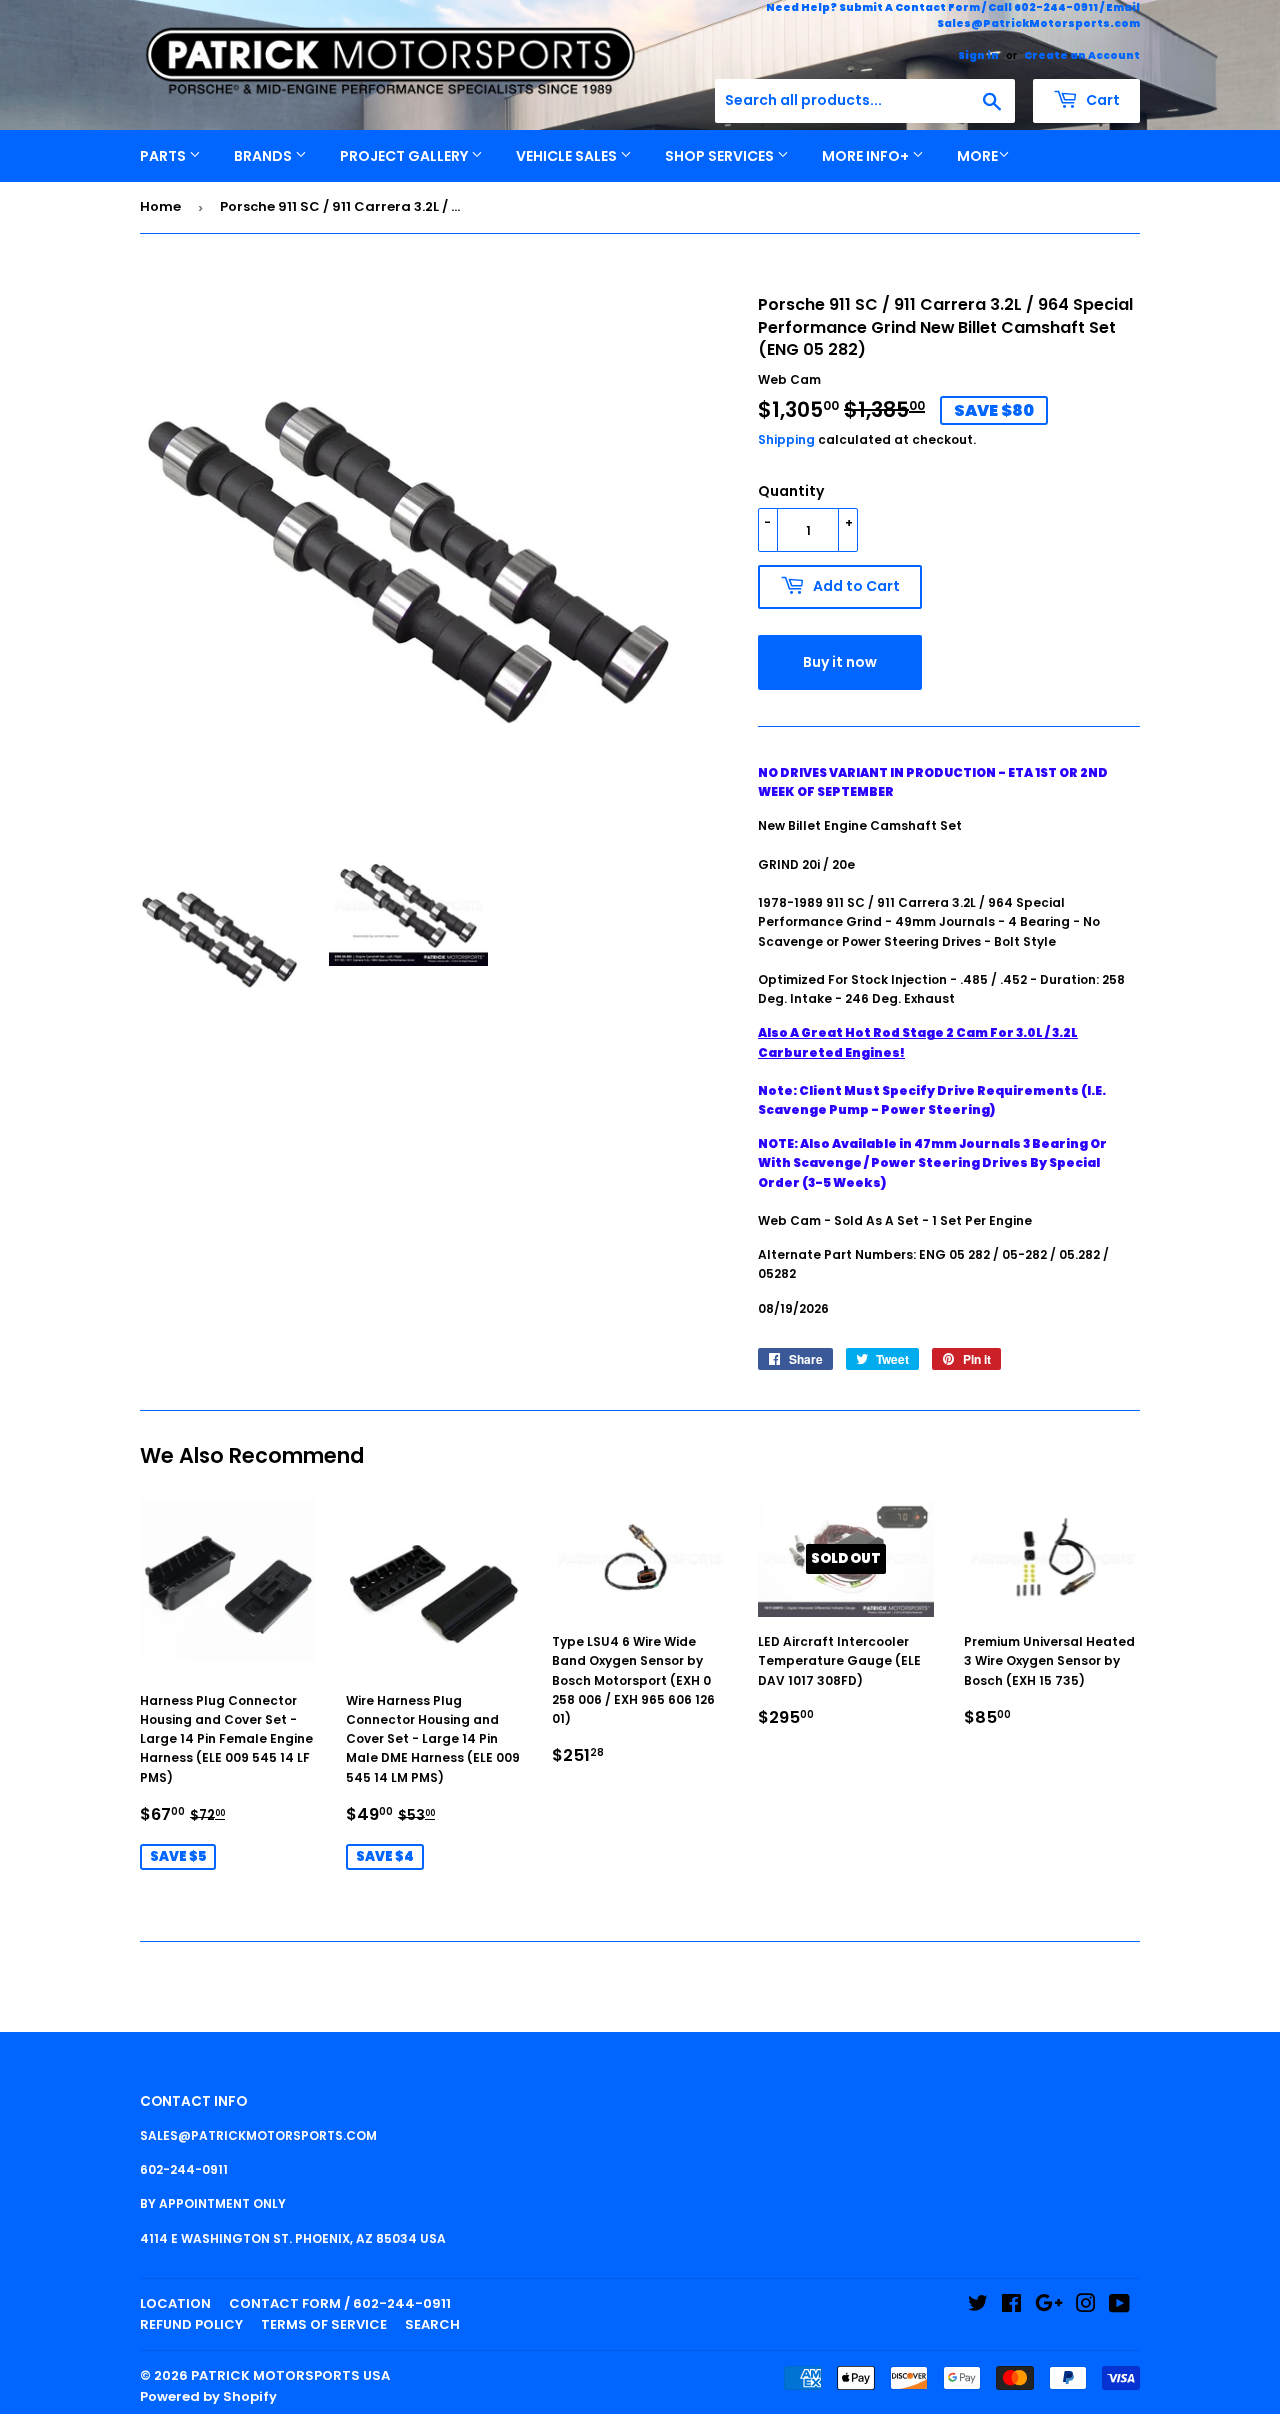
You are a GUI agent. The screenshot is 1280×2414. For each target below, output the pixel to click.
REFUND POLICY (191, 2324)
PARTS (164, 156)
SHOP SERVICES (721, 156)
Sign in (978, 55)
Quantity (791, 491)
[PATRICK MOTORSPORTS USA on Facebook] (1011, 2306)
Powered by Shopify (208, 2396)
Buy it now (840, 662)
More (977, 156)
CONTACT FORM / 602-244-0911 (340, 2303)
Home (160, 206)
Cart (1101, 100)
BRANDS (264, 156)
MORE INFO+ (867, 156)
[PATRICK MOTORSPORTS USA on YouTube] (1119, 2306)
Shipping (786, 439)
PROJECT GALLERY (405, 156)
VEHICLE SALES (568, 156)
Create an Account (1082, 55)
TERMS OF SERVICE (324, 2324)
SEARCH (432, 2324)
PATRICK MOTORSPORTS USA (290, 2375)
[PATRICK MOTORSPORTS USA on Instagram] (1086, 2306)
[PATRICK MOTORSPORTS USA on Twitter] (978, 2306)
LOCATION (175, 2303)
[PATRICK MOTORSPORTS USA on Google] (1049, 2306)
